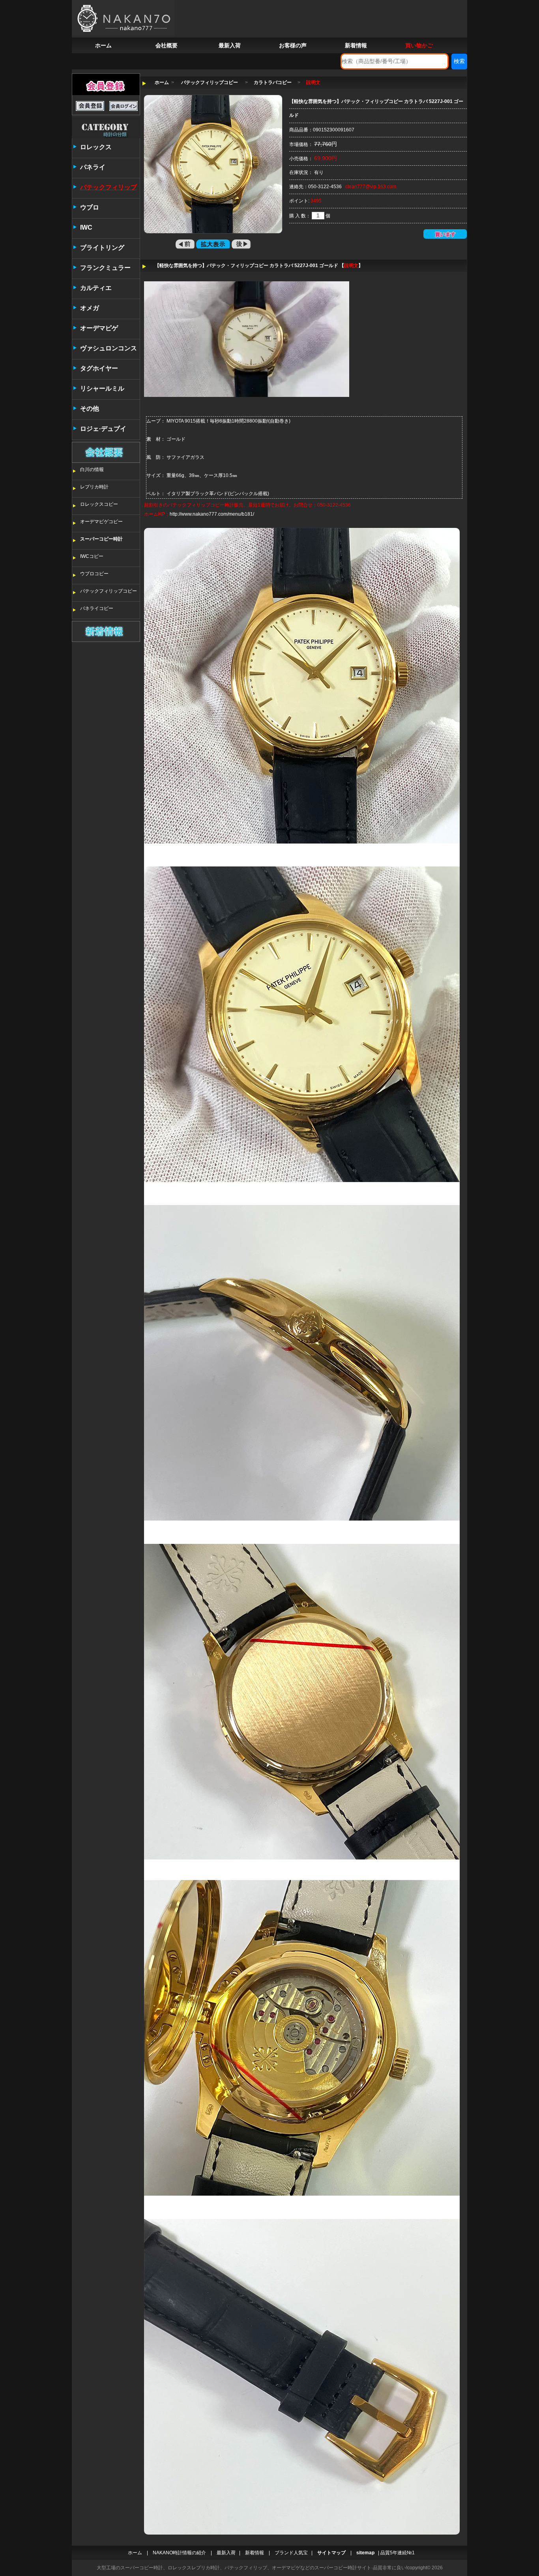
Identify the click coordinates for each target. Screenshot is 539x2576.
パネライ (93, 167)
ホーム (103, 45)
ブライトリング (102, 248)
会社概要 (167, 45)
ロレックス (96, 147)
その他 (90, 409)
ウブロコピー (94, 574)
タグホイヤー (99, 368)
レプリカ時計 (94, 487)
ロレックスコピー (99, 504)
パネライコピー (97, 608)
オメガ (90, 308)
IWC (86, 227)
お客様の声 (293, 45)
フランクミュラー (105, 268)
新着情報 (356, 45)
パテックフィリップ (109, 187)
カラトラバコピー (273, 82)
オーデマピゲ (99, 328)
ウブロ (90, 207)
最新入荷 (230, 45)
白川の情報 (92, 470)
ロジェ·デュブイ (103, 429)
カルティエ (96, 288)
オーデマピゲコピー (101, 522)
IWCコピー (92, 556)
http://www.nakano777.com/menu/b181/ (212, 514)
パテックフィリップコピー (109, 591)
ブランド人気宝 (291, 2553)
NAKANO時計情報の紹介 (179, 2553)
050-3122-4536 (325, 187)
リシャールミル (102, 388)
